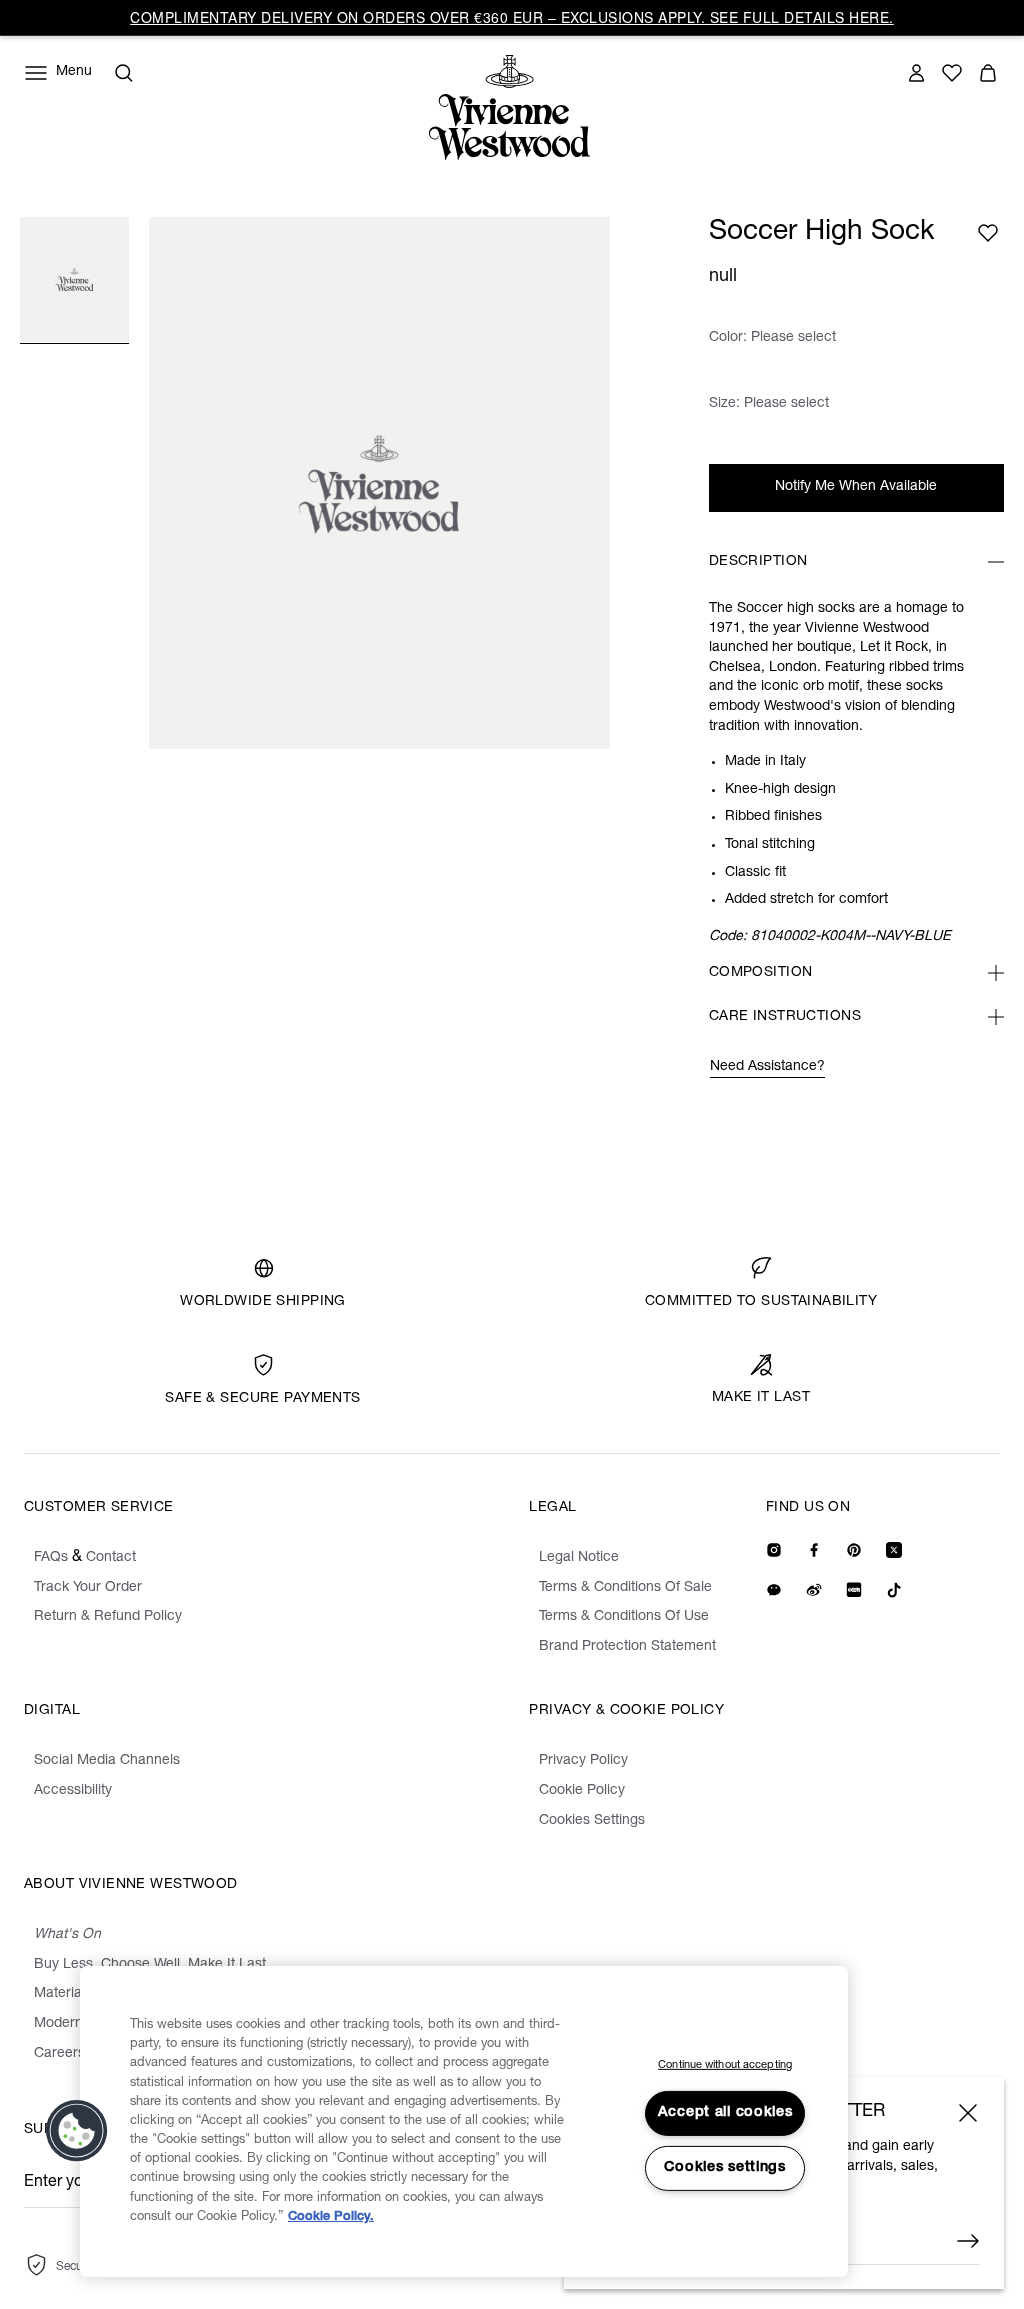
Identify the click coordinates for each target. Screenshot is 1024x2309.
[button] (77, 2131)
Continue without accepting (725, 2065)
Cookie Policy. (331, 2217)
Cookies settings (725, 2168)
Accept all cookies (725, 2113)
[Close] (968, 2113)
